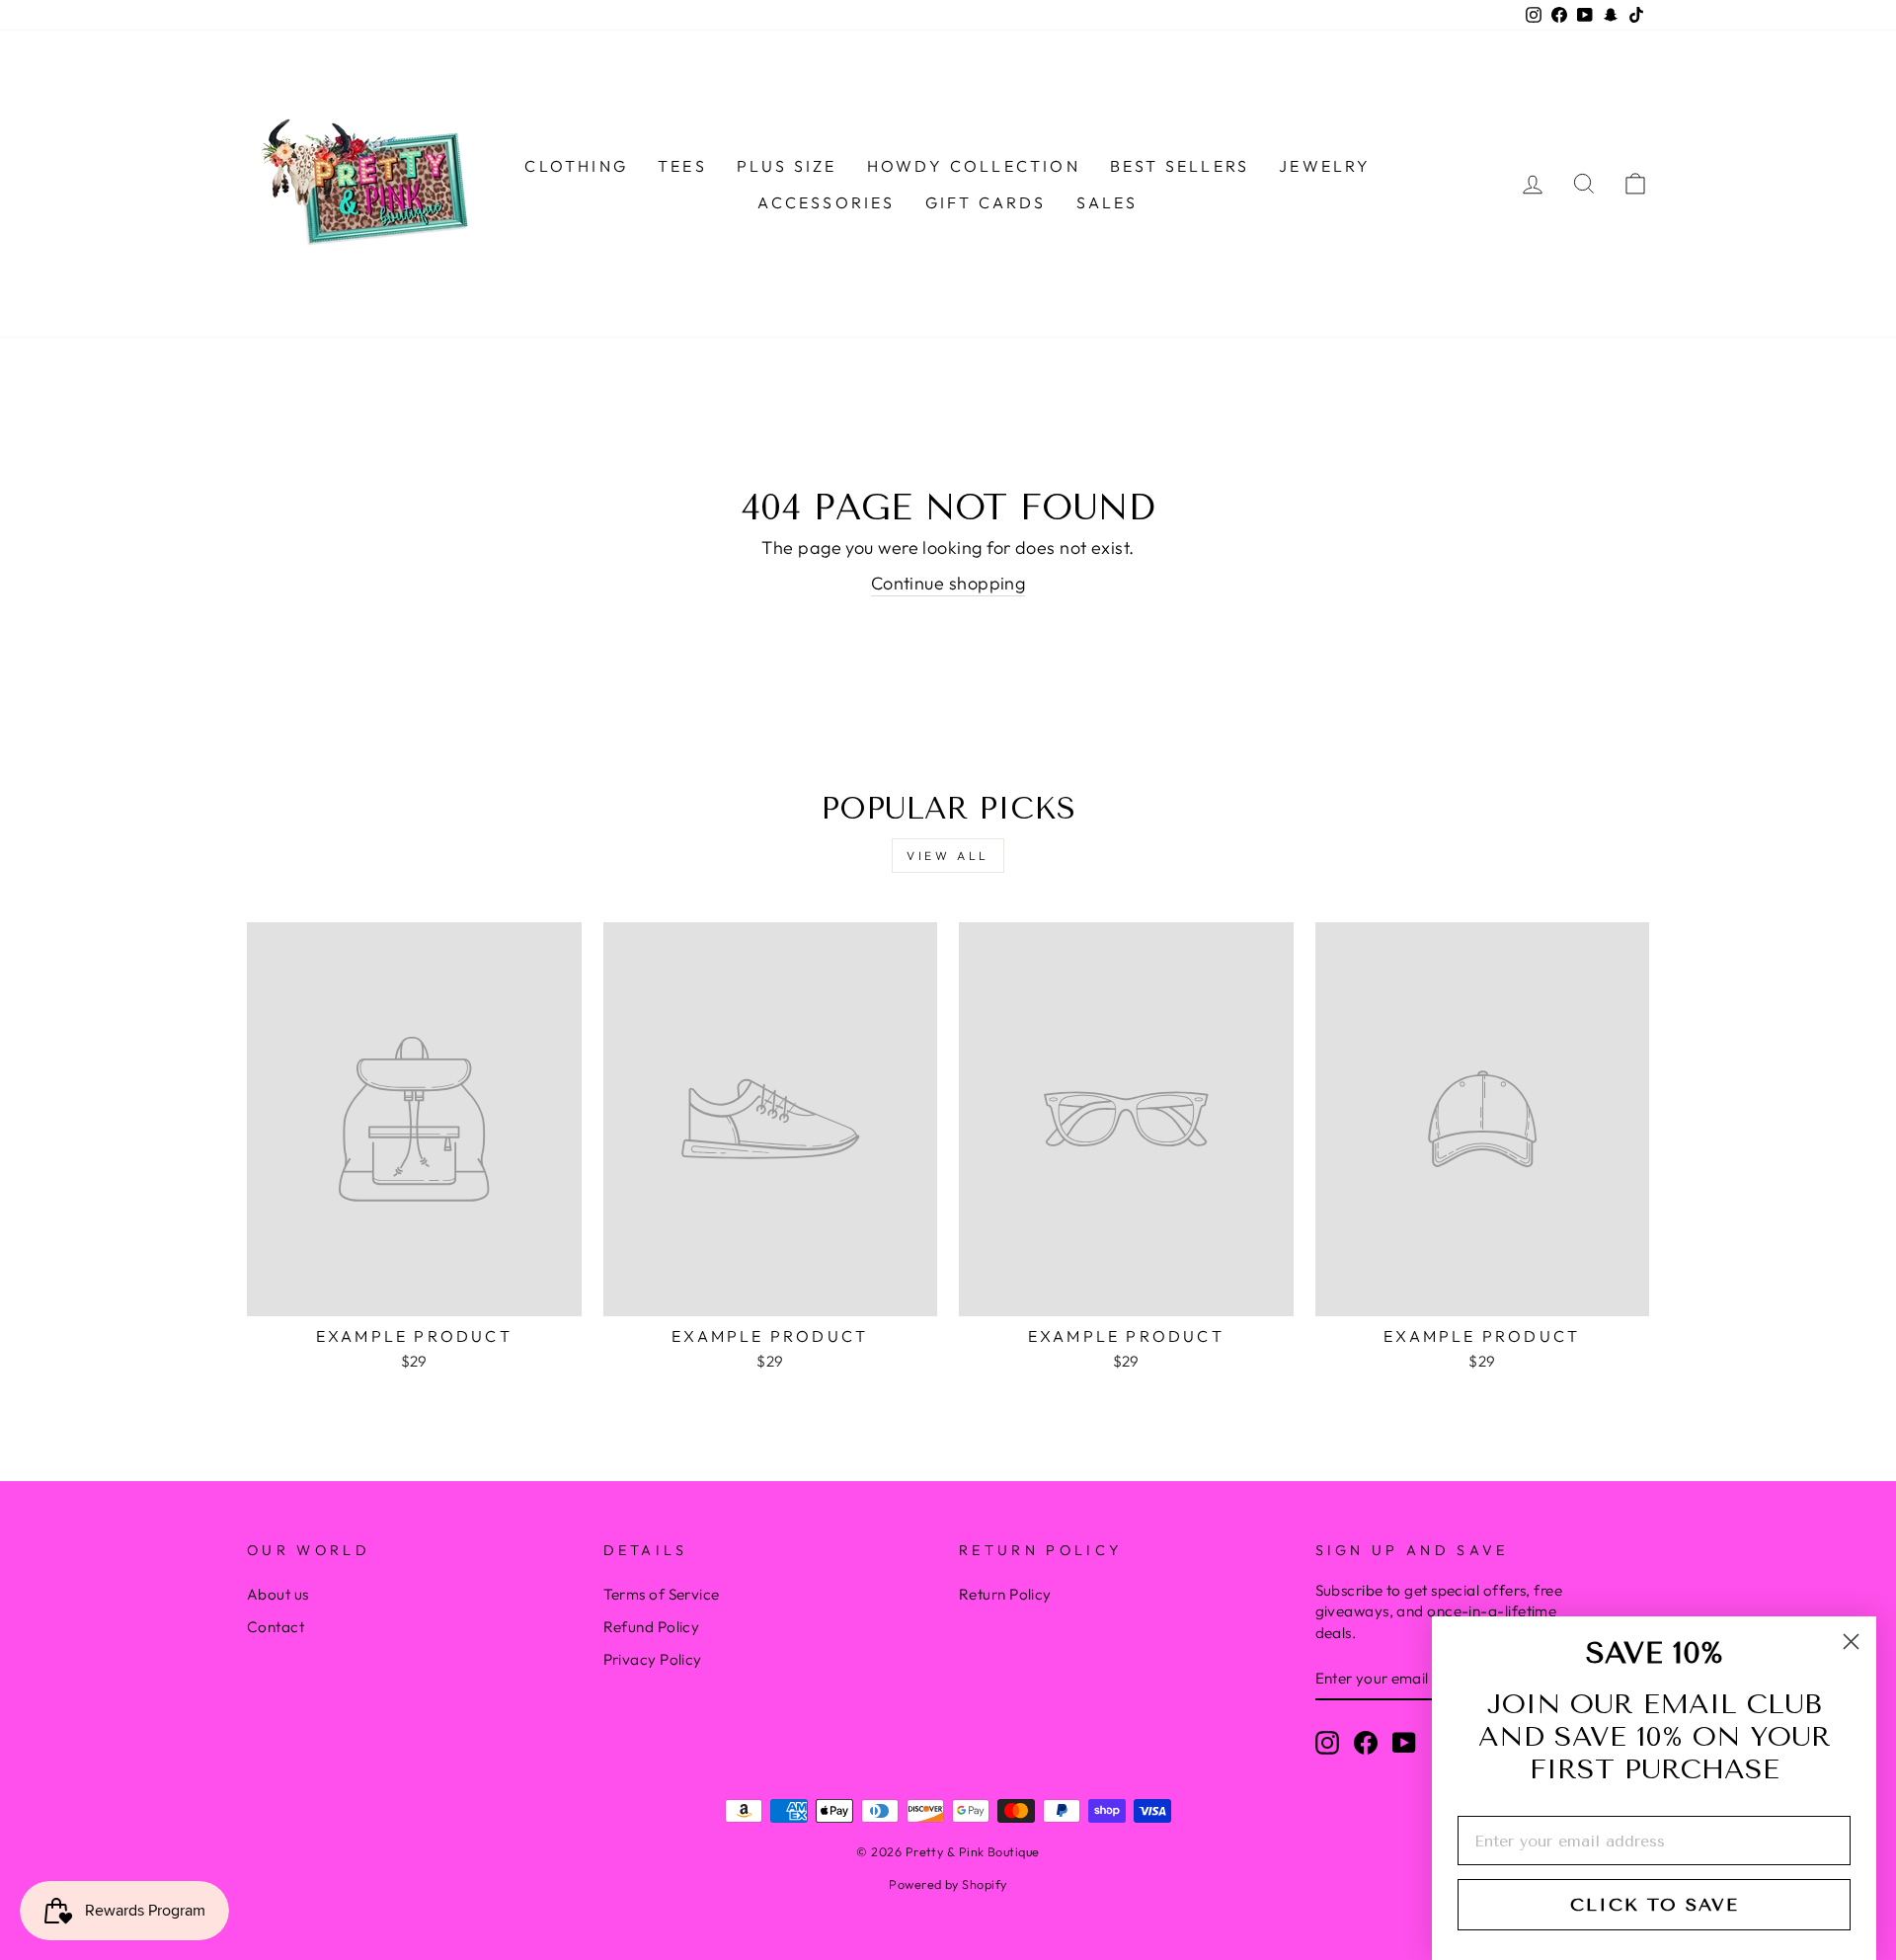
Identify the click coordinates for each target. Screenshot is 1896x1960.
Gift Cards (986, 202)
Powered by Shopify (948, 1884)
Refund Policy (652, 1627)
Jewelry (1325, 166)
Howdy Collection (974, 166)
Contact (276, 1627)
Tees (682, 166)
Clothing (576, 166)
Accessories (826, 202)
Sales (1107, 202)
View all (948, 856)
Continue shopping (948, 583)
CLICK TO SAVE (1655, 1905)
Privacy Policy (653, 1659)
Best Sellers (1180, 166)
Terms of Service (662, 1594)
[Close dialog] (1851, 1642)
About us (278, 1594)
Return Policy (1005, 1594)
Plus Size (787, 166)
